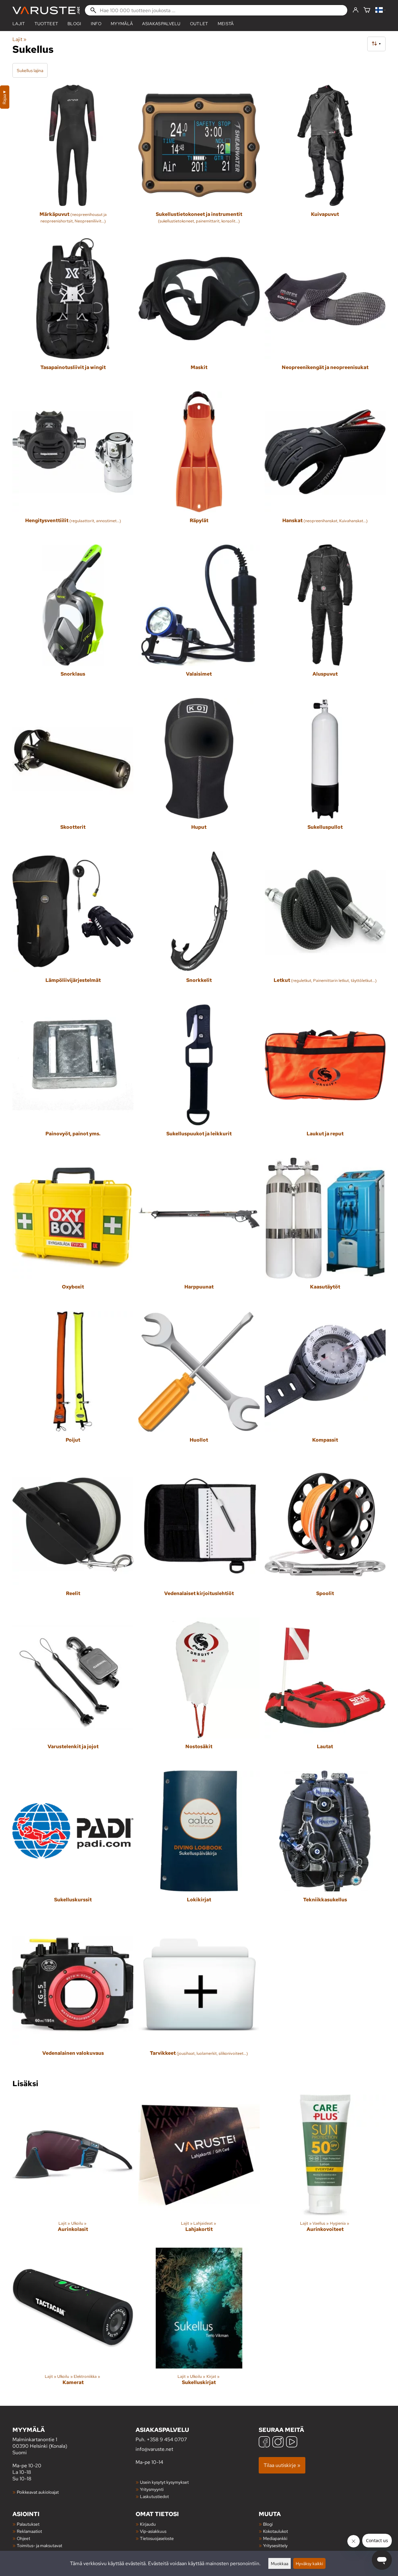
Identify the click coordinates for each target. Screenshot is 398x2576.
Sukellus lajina (30, 70)
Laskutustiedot (154, 2496)
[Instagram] (278, 2443)
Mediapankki (275, 2538)
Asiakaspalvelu (161, 24)
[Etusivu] (46, 10)
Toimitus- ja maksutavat (39, 2545)
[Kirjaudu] (356, 10)
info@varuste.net (154, 2449)
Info (96, 24)
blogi (74, 24)
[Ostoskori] (367, 10)
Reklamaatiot (29, 2531)
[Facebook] (264, 2443)
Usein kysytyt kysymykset (164, 2482)
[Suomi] (380, 10)
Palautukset (28, 2524)
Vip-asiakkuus (153, 2531)
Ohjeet (23, 2538)
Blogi (268, 2524)
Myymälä (122, 24)
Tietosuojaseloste (157, 2538)
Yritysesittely (275, 2545)
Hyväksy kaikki (309, 2563)
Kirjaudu (148, 2524)
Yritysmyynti (152, 2489)
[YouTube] (292, 2443)
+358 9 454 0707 (167, 2439)
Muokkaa (280, 2563)
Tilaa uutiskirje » (282, 2465)
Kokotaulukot (275, 2531)
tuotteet (46, 24)
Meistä (226, 24)
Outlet (199, 24)
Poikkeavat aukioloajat (38, 2492)
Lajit (19, 24)
